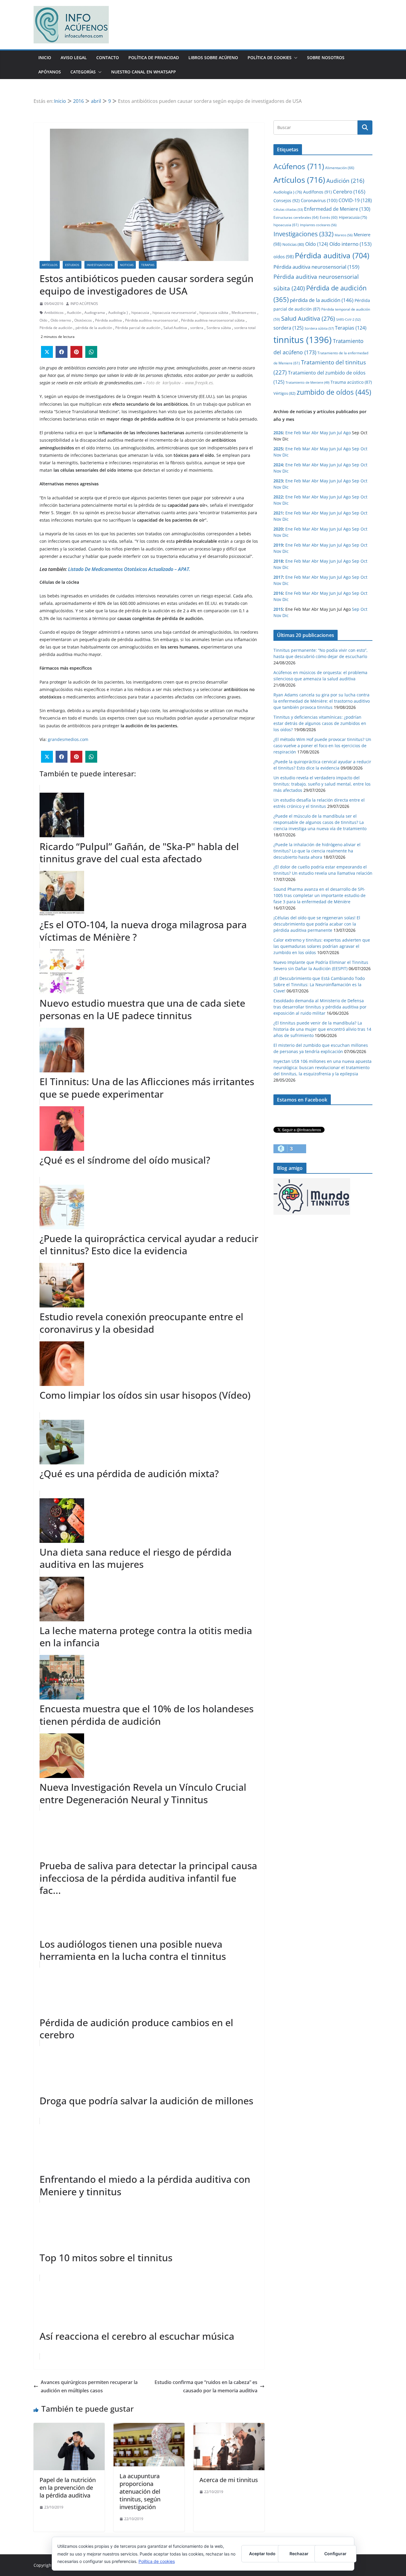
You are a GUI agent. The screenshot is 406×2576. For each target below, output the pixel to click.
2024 (278, 465)
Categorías (83, 72)
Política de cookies (157, 2561)
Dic (285, 455)
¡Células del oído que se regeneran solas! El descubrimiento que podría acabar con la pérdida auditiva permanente (317, 924)
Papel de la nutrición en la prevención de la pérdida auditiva (68, 2488)
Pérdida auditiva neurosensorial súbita (213, 320)
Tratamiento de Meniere (307, 383)
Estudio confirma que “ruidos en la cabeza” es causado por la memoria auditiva (206, 2387)
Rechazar (299, 2554)
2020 (278, 529)
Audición (74, 313)
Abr (315, 433)
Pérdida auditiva (108, 320)
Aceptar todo (262, 2554)
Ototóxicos (83, 320)
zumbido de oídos (334, 392)
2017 (278, 577)
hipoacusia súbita (214, 313)
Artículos (50, 265)
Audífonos (317, 192)
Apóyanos (50, 72)
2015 (278, 609)
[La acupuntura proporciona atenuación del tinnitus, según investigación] (149, 2427)
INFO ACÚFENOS (84, 304)
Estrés (329, 217)
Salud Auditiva (175, 328)
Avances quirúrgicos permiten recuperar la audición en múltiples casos (89, 2387)
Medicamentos (244, 313)
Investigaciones (100, 265)
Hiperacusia (353, 217)
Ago (347, 433)
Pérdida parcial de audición (138, 328)
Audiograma (95, 313)
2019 (278, 545)
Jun (333, 433)
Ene (289, 433)
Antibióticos (54, 313)
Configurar (335, 2554)
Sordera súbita (219, 328)
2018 (278, 561)
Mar (306, 433)
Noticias (127, 265)
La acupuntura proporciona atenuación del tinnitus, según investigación (140, 2491)
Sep (356, 449)
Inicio (45, 58)
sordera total (245, 328)
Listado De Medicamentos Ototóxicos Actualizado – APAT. (129, 569)
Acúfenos (299, 166)
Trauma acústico (351, 382)
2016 (278, 593)
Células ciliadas (288, 209)
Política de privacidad (154, 58)
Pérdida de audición (56, 328)
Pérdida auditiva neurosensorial (151, 320)
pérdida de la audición (94, 328)
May (324, 433)
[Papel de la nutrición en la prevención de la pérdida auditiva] (69, 2427)
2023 (278, 481)
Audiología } (118, 313)
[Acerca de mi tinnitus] (229, 2427)
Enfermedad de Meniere (337, 209)
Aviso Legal (74, 58)
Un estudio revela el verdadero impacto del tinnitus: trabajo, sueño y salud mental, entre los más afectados (322, 784)
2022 (278, 497)
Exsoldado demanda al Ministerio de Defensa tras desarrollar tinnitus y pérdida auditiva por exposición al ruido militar (320, 1007)
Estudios (72, 265)
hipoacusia (140, 313)
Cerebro (349, 191)
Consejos (287, 200)
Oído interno (61, 320)
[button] (295, 58)
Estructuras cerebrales (296, 217)
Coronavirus (319, 200)
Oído (43, 320)
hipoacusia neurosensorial (174, 313)
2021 (278, 513)
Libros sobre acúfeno (213, 58)
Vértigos (284, 393)
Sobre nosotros (326, 58)
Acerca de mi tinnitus (229, 2480)
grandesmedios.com (68, 739)
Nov (277, 455)
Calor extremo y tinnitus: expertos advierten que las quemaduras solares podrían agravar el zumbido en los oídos (322, 946)
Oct (364, 449)
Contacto (108, 58)
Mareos (344, 235)
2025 (278, 449)
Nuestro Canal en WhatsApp (144, 72)
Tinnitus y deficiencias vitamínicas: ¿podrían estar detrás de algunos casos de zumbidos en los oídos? (320, 723)
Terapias (148, 265)
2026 (278, 433)
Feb (298, 433)
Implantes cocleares (318, 225)
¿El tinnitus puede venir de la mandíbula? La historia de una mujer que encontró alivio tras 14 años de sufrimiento (322, 1029)
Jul (340, 433)
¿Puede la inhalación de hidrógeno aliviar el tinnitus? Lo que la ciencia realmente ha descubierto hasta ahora (317, 851)
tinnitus (303, 340)
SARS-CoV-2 (348, 319)
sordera (197, 328)
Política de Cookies (270, 58)
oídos (284, 257)
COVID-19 (355, 200)
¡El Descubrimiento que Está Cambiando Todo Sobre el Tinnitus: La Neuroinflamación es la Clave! (319, 985)
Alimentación (340, 168)
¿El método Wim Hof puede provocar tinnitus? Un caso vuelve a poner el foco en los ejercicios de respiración (322, 746)
